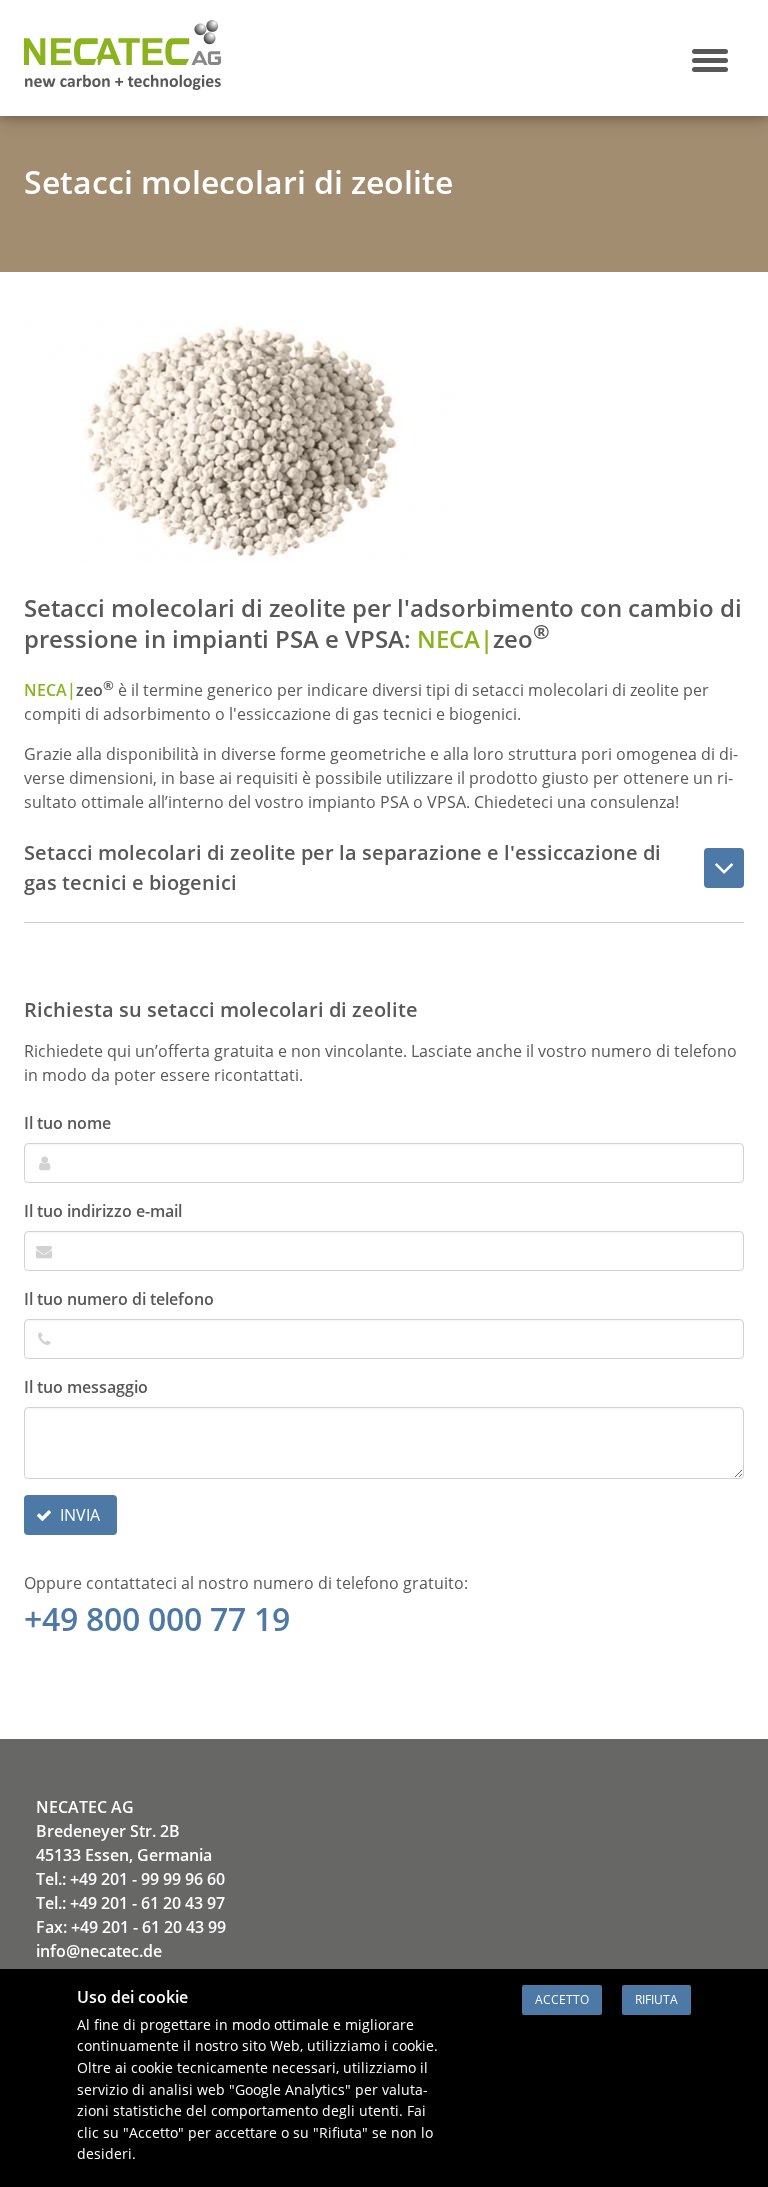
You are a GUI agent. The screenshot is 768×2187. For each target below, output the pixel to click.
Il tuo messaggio (86, 1387)
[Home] (122, 84)
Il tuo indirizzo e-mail (103, 1211)
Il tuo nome (67, 1123)
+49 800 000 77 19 (157, 1618)
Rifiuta (656, 1999)
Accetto (562, 1999)
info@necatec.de (99, 1951)
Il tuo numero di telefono (119, 1299)
